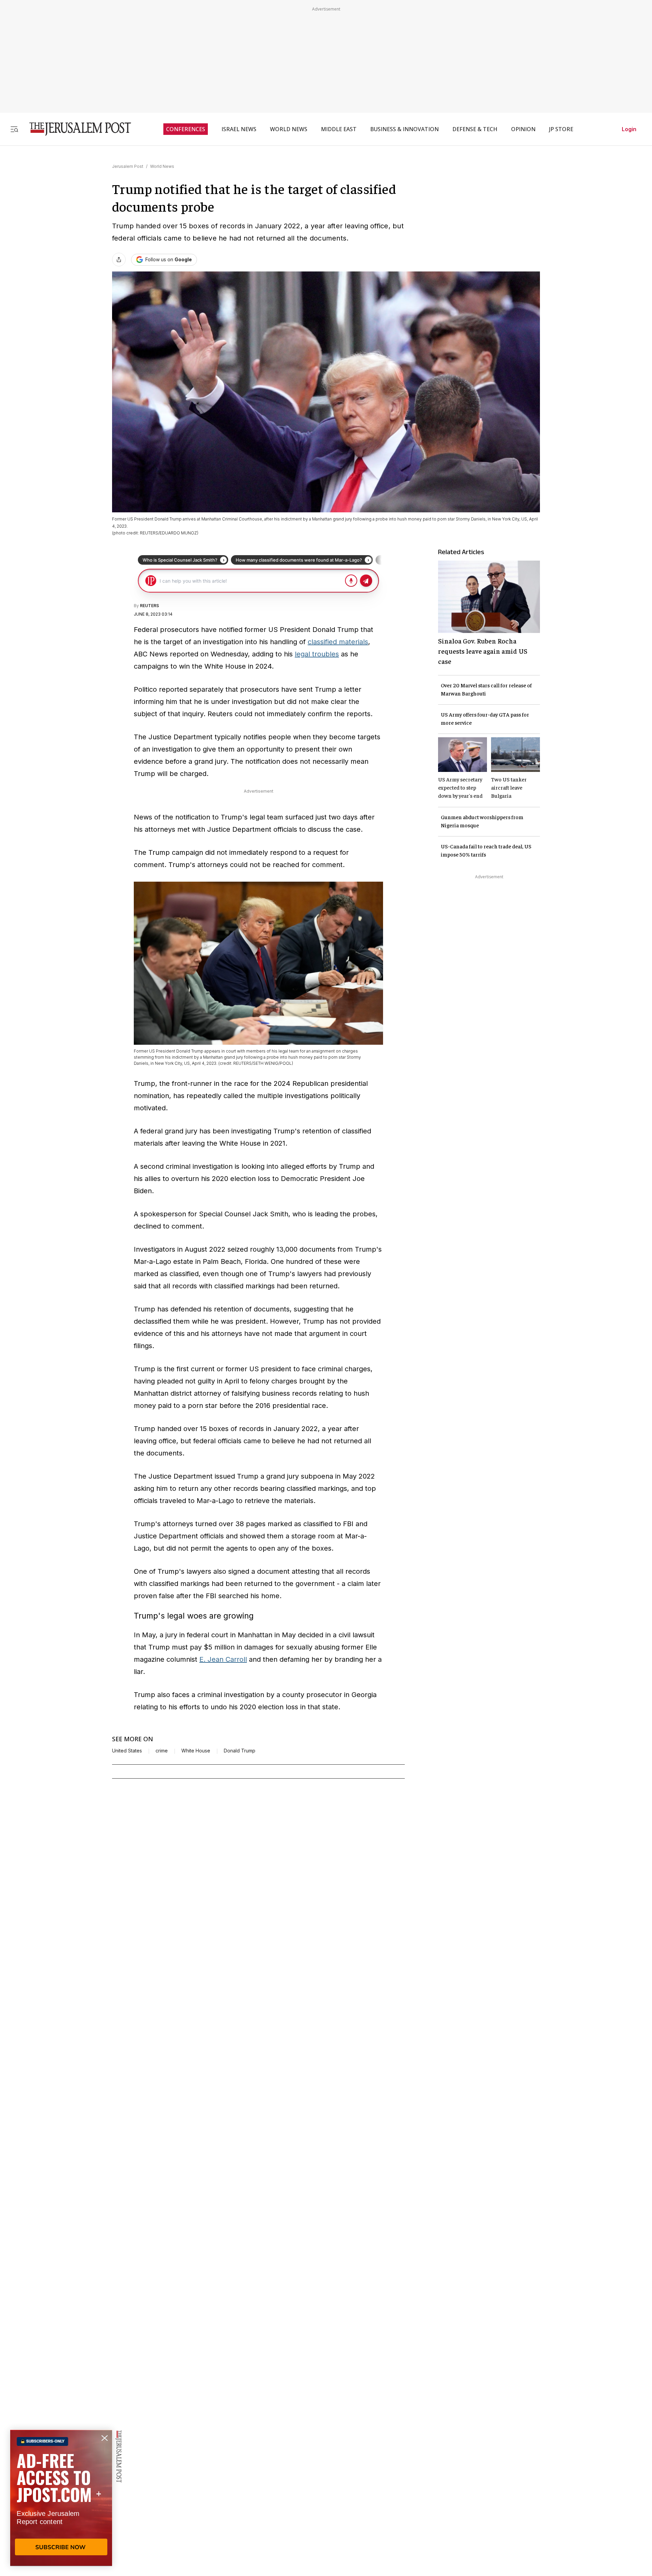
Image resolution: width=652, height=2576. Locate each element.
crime (162, 1751)
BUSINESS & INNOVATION (404, 129)
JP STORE (561, 129)
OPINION (523, 129)
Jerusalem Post (128, 166)
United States (127, 1751)
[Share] (119, 260)
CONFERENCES (186, 129)
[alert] (61, 2498)
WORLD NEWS (289, 129)
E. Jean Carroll (223, 1659)
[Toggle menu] (14, 129)
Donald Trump (240, 1751)
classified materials (338, 642)
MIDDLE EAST (339, 129)
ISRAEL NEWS (239, 129)
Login (629, 129)
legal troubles (317, 654)
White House (196, 1751)
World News (162, 166)
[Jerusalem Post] (76, 129)
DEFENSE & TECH (475, 129)
